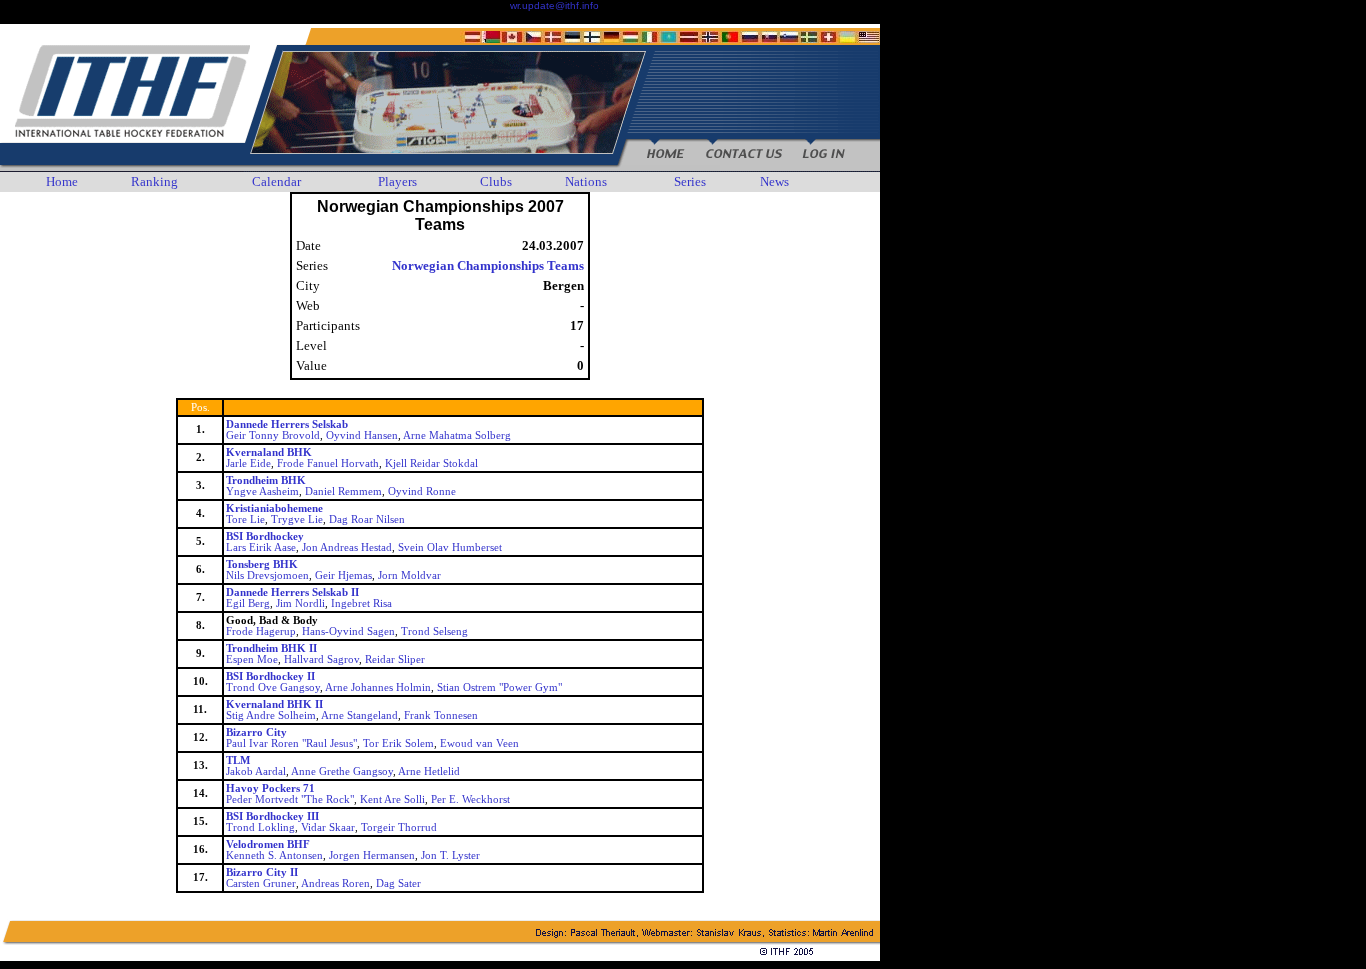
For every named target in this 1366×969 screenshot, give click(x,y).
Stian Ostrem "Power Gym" (499, 687)
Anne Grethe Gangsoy (342, 771)
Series (690, 181)
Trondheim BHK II (271, 648)
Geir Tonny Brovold (273, 435)
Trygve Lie (297, 519)
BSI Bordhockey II (270, 676)
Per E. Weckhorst (470, 799)
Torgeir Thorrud (399, 827)
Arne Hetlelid (429, 771)
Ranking (154, 181)
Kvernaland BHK (269, 452)
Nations (586, 181)
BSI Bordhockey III (272, 816)
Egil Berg (248, 603)
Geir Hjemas (343, 575)
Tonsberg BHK (262, 564)
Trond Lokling (260, 827)
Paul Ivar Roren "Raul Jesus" (291, 743)
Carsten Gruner (261, 883)
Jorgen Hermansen (372, 855)
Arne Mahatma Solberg (457, 435)
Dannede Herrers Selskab (287, 424)
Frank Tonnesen (441, 715)
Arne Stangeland (359, 715)
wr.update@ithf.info (554, 5)
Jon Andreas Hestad (347, 547)
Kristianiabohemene (274, 508)
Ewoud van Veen (479, 743)
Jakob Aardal (256, 771)
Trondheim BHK (266, 480)
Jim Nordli (300, 603)
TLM (238, 760)
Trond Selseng (434, 631)
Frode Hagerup (261, 631)
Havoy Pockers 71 (270, 788)
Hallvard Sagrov (321, 659)
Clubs (496, 181)
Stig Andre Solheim (271, 715)
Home (62, 181)
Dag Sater (398, 883)
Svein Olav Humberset (450, 547)
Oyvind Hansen (362, 435)
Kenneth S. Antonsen (274, 855)
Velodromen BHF (268, 844)
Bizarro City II (262, 872)
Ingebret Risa (361, 603)
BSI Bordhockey (265, 536)
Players (397, 181)
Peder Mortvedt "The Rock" (290, 799)
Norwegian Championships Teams (488, 265)
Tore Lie (245, 519)
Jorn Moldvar (409, 575)
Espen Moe (252, 659)
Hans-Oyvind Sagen (348, 631)
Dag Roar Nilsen (367, 519)
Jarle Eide (248, 463)
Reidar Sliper (395, 659)
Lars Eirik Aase (261, 547)
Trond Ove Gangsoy (273, 687)
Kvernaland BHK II (274, 704)
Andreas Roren (335, 883)
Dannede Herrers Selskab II (292, 592)
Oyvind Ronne (422, 491)
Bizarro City (256, 732)
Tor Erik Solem (398, 743)
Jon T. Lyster (450, 855)
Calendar (276, 181)
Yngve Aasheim (262, 491)
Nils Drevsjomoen (267, 575)
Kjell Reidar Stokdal (431, 463)
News (774, 181)
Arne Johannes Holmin (378, 687)
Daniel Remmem (343, 491)
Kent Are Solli (392, 799)
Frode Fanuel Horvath (328, 463)
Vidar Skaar (328, 827)
